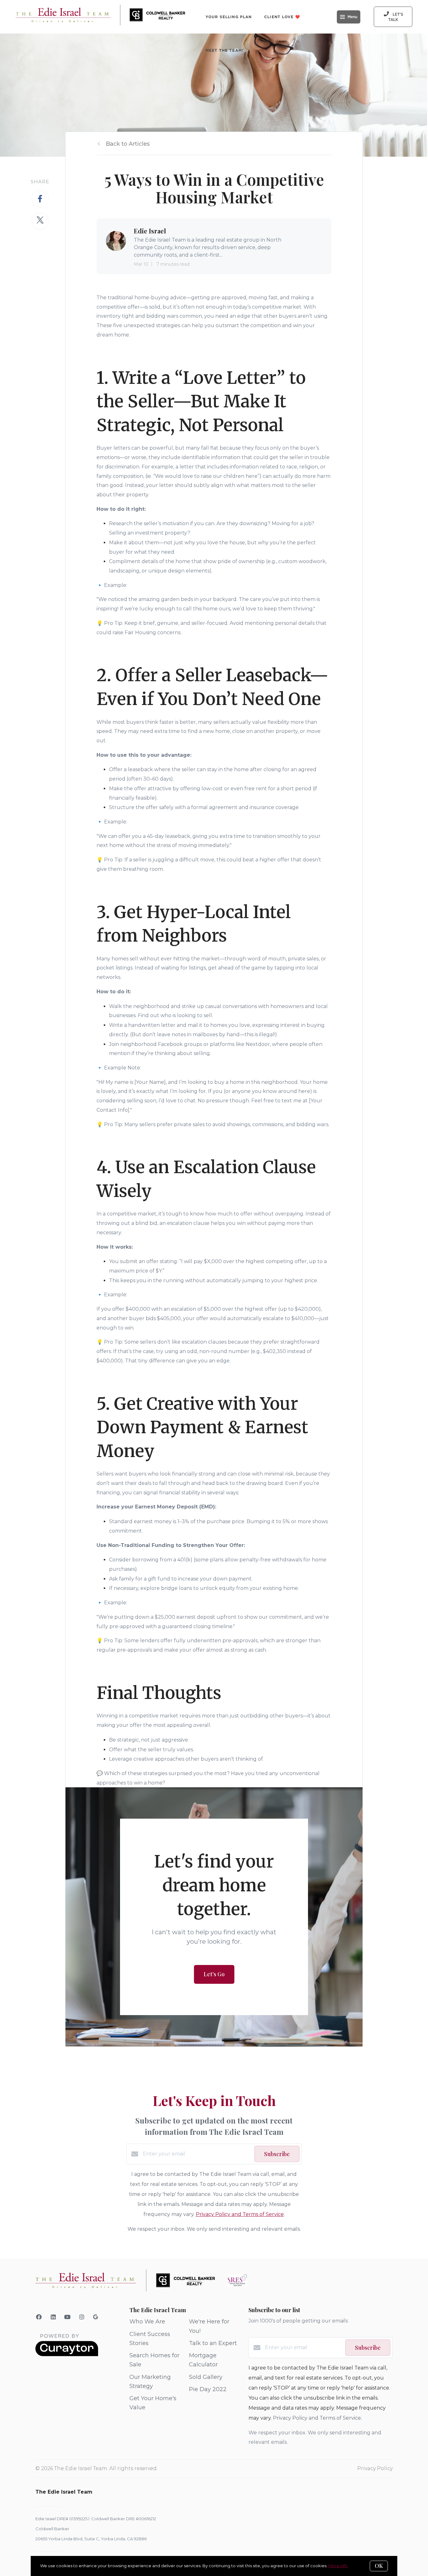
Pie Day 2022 (208, 2389)
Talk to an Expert (213, 2343)
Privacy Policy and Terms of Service (240, 2214)
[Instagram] (82, 2317)
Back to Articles (128, 144)
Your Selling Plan (229, 17)
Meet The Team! (224, 50)
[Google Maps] (96, 2318)
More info (338, 2566)
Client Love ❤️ (282, 17)
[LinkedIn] (53, 2317)
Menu (352, 17)
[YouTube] (68, 2317)
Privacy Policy (375, 2468)
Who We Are (147, 2322)
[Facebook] (39, 2317)
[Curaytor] (67, 2355)
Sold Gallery (206, 2377)
